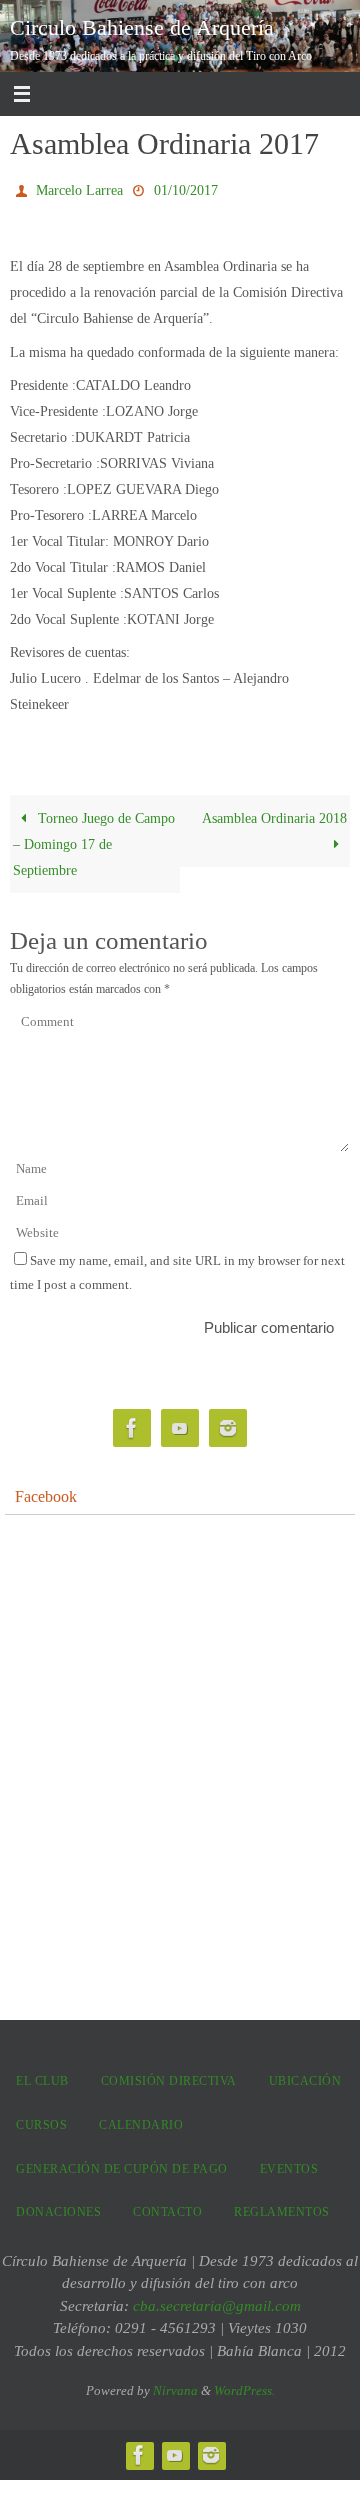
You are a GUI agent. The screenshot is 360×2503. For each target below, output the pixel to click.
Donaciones (58, 2208)
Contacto (167, 2208)
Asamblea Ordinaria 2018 (274, 813)
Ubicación (305, 2077)
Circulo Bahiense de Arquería (142, 27)
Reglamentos (282, 2208)
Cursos (41, 2120)
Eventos (289, 2164)
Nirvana (175, 2386)
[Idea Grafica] (180, 1424)
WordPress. (244, 2386)
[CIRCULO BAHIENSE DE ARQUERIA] (132, 1424)
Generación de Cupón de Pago (122, 2164)
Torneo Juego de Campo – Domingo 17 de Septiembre (93, 839)
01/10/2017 (186, 188)
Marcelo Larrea (79, 188)
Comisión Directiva (169, 2077)
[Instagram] (228, 1424)
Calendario (141, 2120)
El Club (42, 2077)
